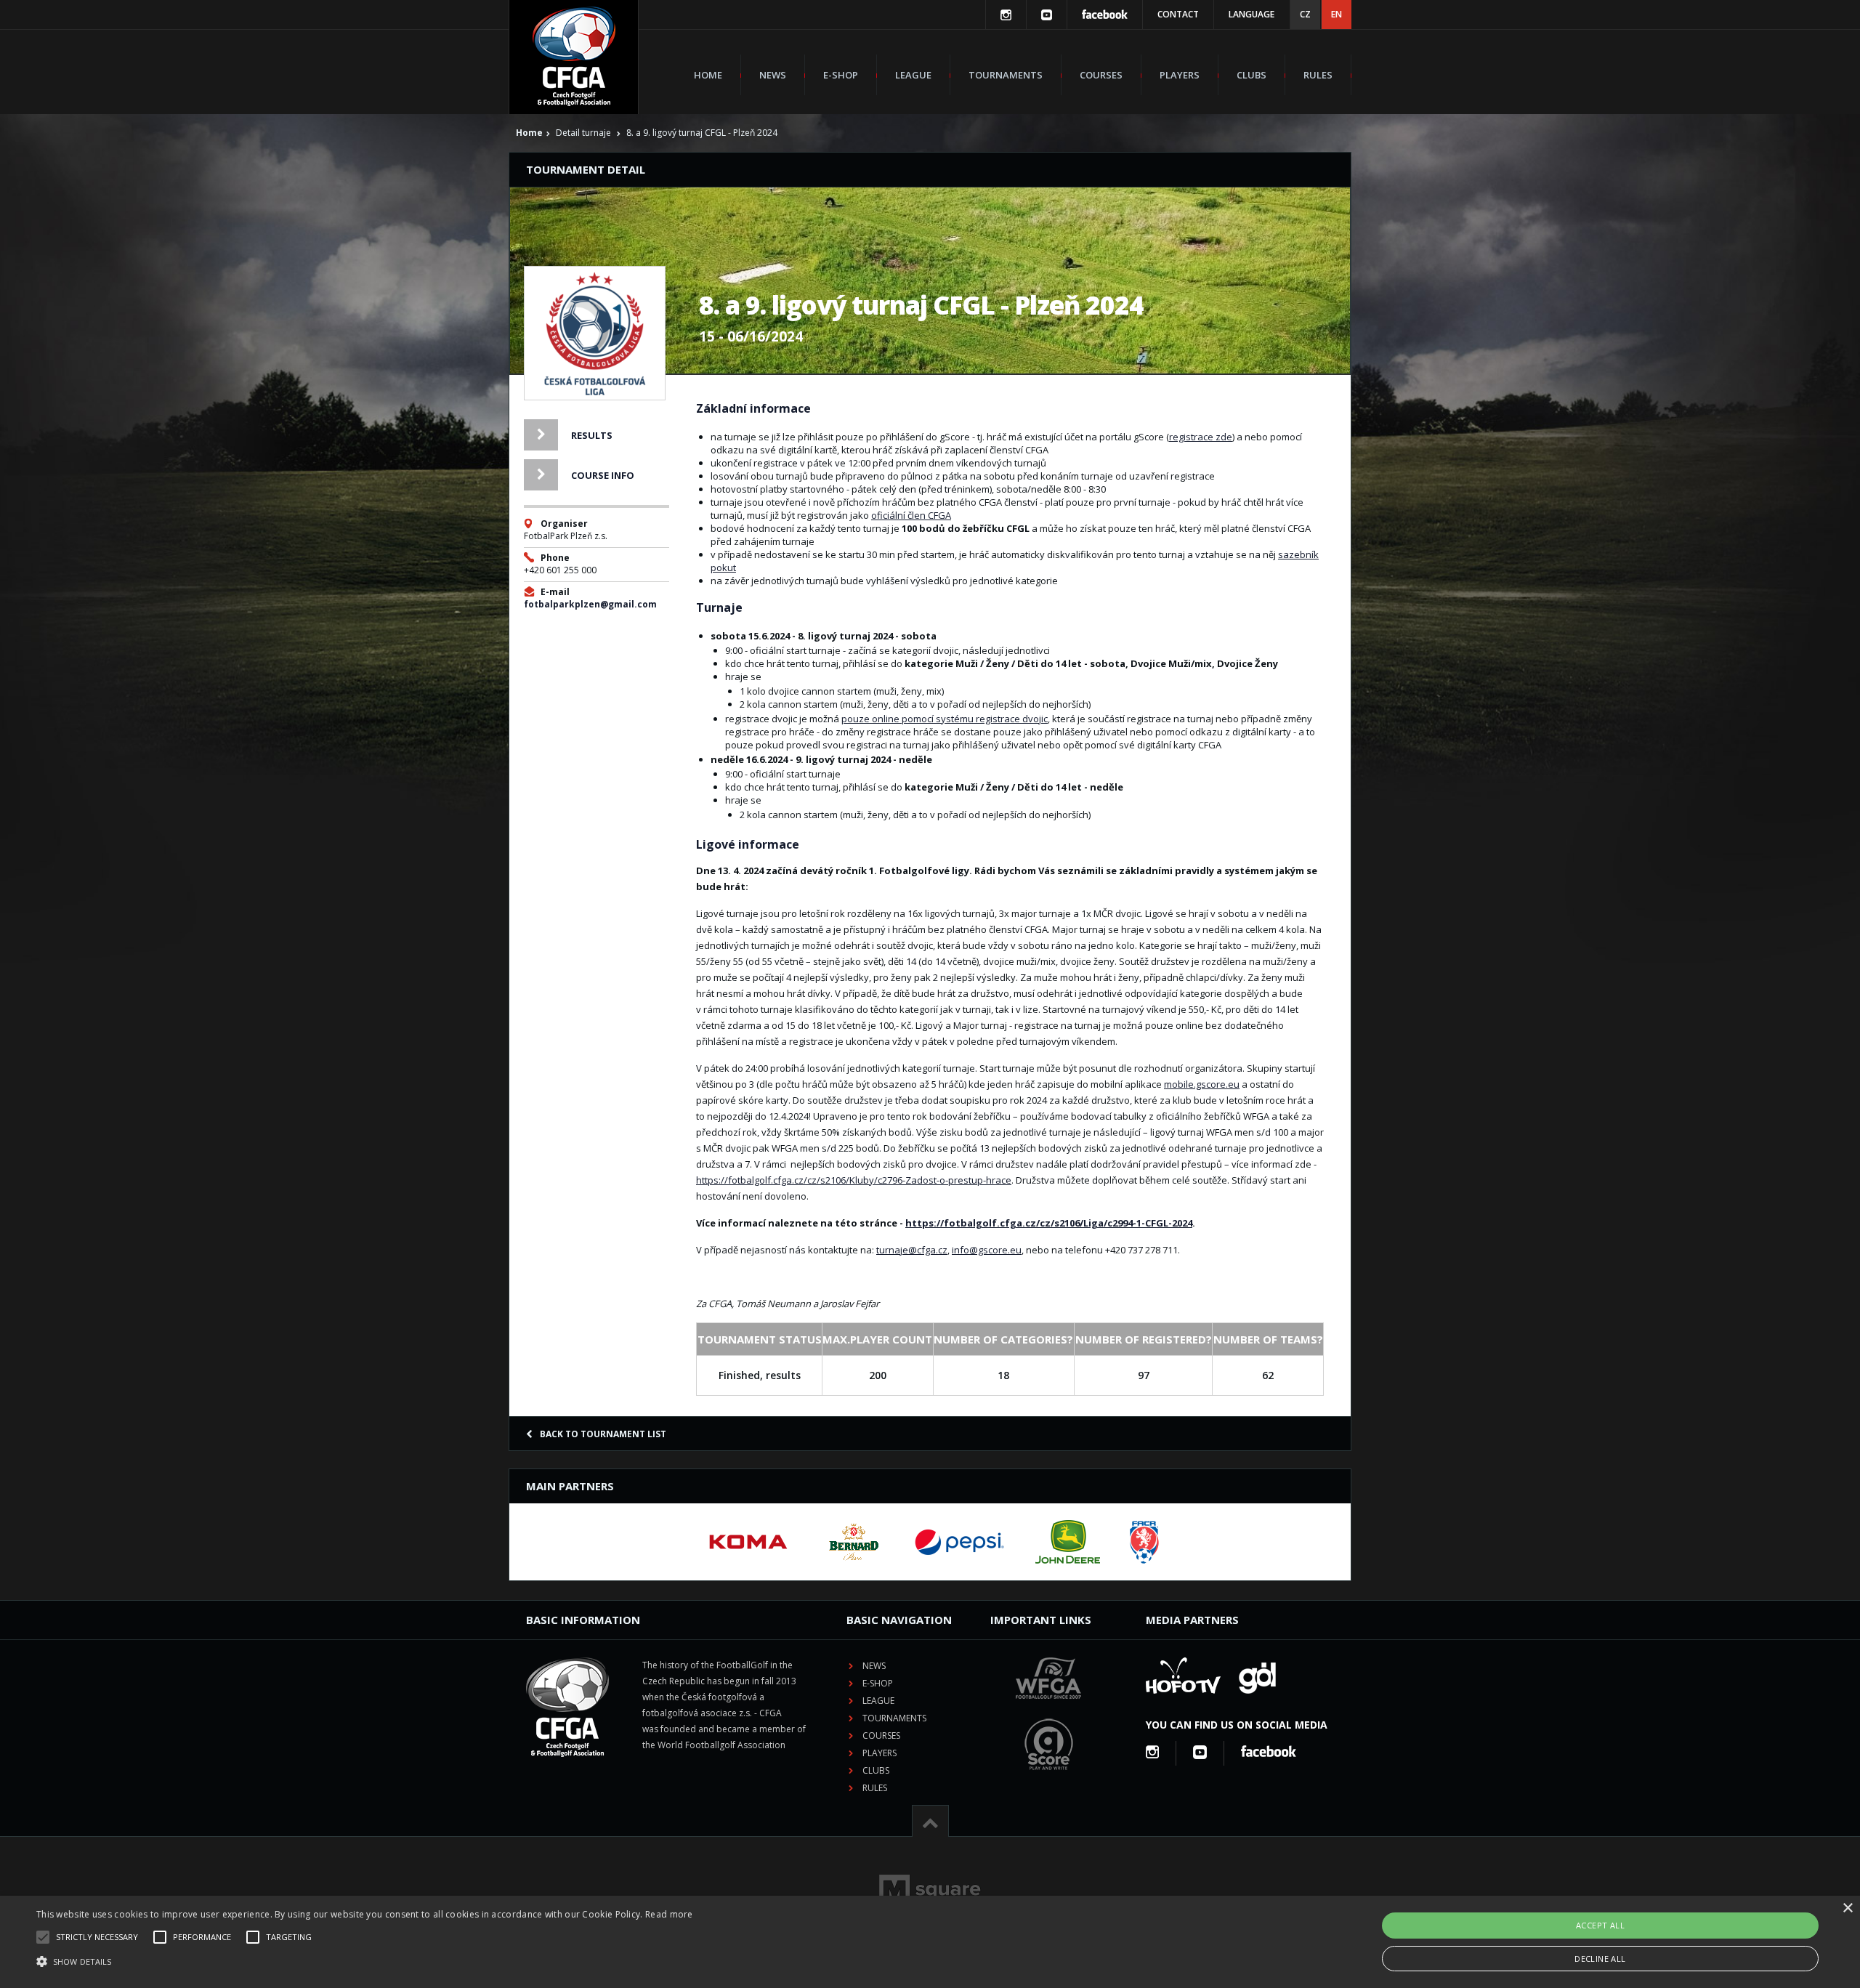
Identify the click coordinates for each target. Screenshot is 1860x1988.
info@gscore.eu (987, 1250)
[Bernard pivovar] (854, 1542)
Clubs (1252, 75)
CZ (1305, 14)
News (773, 75)
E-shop (841, 75)
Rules (1318, 75)
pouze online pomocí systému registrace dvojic (945, 719)
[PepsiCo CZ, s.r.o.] (959, 1542)
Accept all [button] (1600, 1925)
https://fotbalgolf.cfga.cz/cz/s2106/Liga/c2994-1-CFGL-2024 (1049, 1223)
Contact (1178, 14)
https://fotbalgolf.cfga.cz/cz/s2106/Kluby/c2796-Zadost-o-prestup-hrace (854, 1180)
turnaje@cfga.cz (912, 1250)
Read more (669, 1914)
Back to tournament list (603, 1434)
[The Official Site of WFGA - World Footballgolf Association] (1048, 1710)
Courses (1101, 75)
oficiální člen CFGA (911, 515)
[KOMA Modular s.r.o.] (748, 1542)
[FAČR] (1144, 1542)
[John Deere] (1068, 1542)
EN (1337, 14)
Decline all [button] (1600, 1959)
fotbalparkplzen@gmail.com (590, 604)
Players (1180, 75)
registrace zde (1201, 437)
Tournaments (1006, 75)
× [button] (1847, 1908)
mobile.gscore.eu (1202, 1084)
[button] (365, 1962)
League (913, 75)
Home (708, 75)
